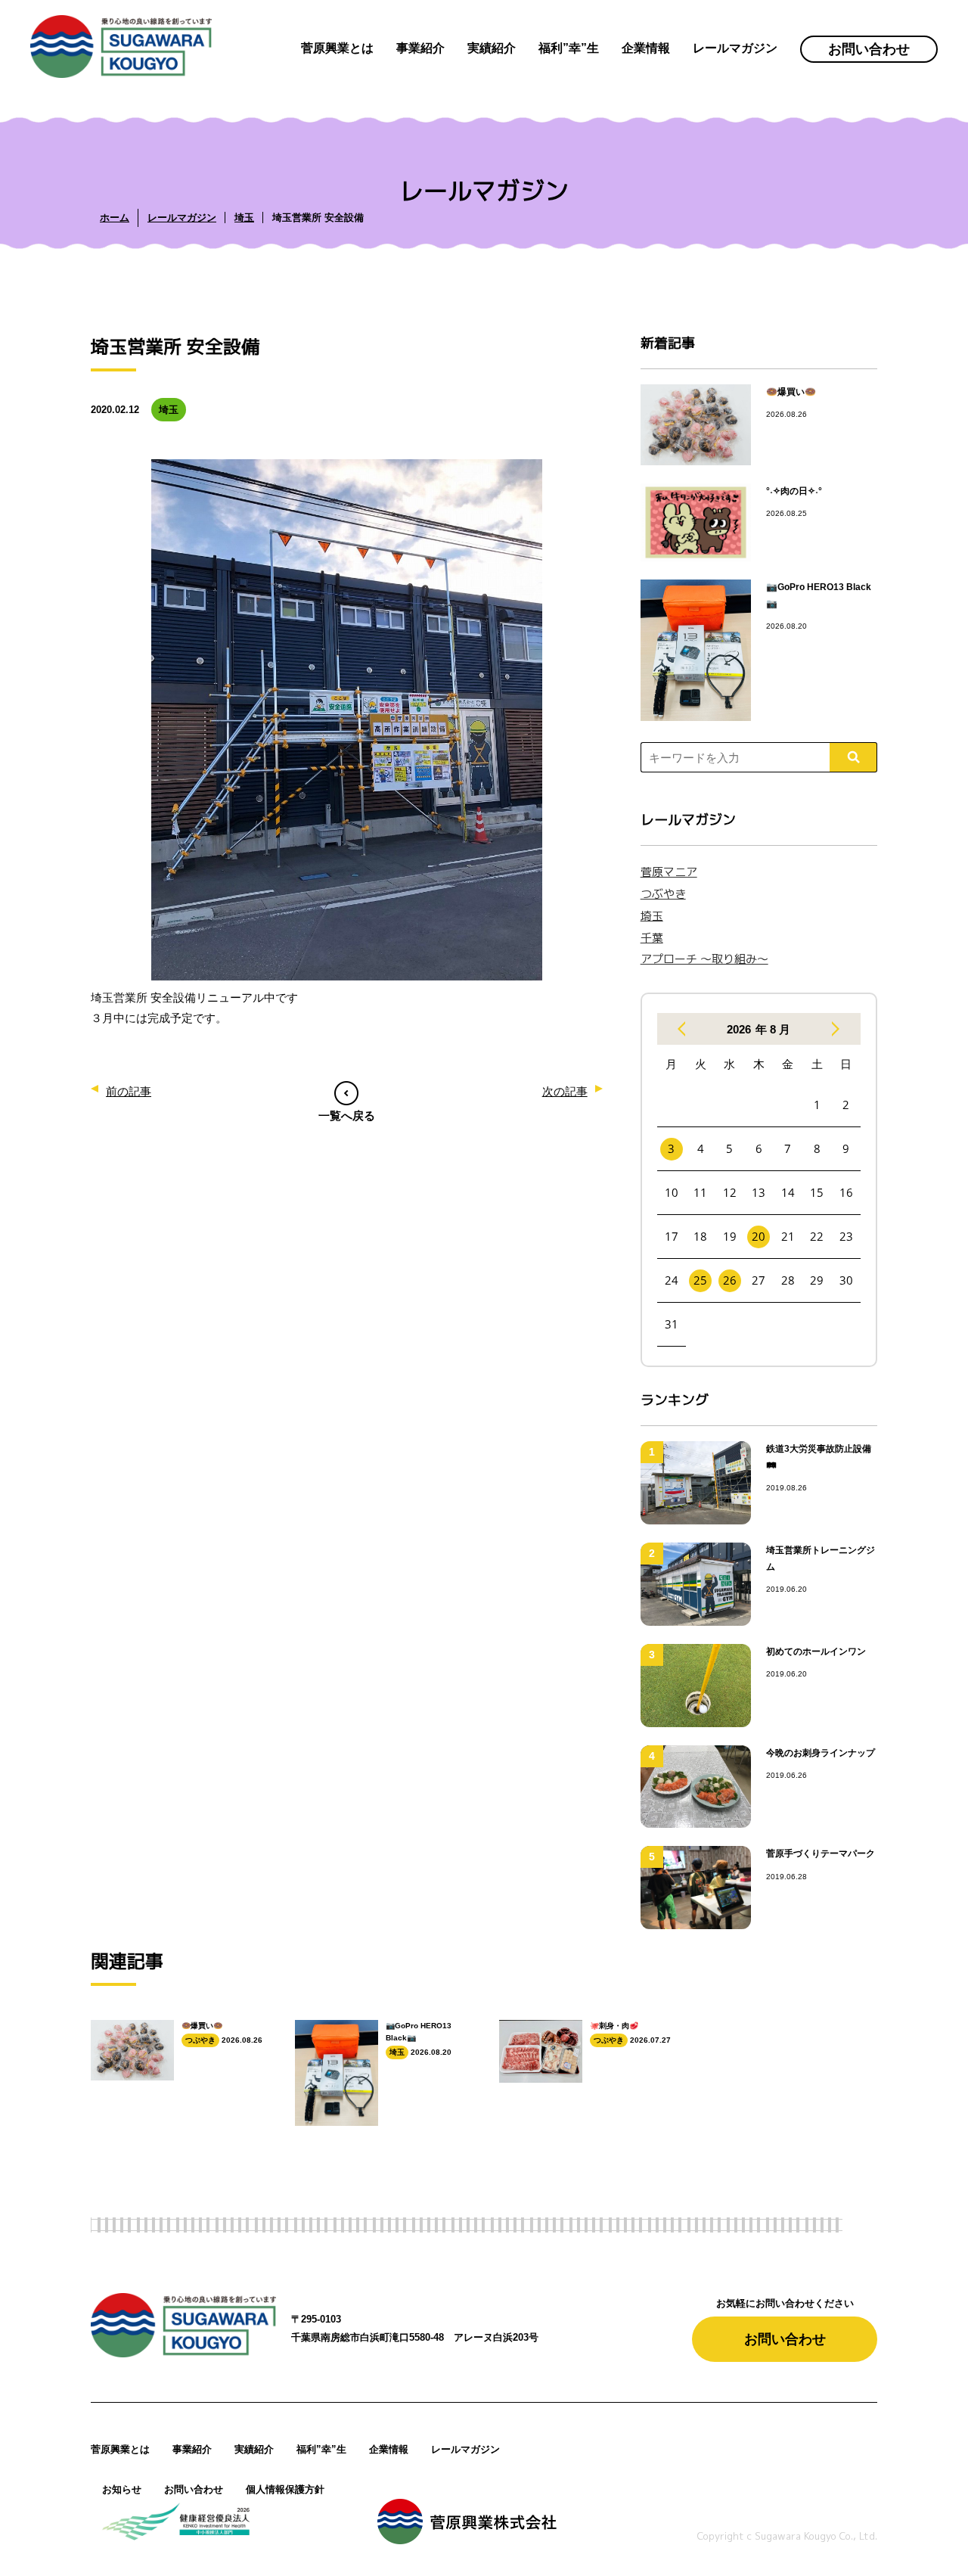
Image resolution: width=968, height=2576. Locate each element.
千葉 (652, 938)
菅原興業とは (120, 2449)
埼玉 (652, 916)
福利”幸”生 (321, 2449)
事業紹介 (192, 2449)
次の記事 (565, 1091)
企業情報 (389, 2449)
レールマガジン (465, 2449)
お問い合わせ (869, 49)
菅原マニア (669, 872)
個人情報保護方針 (285, 2489)
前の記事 (129, 1091)
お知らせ (122, 2489)
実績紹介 (254, 2449)
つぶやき (663, 894)
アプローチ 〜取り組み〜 (704, 959)
